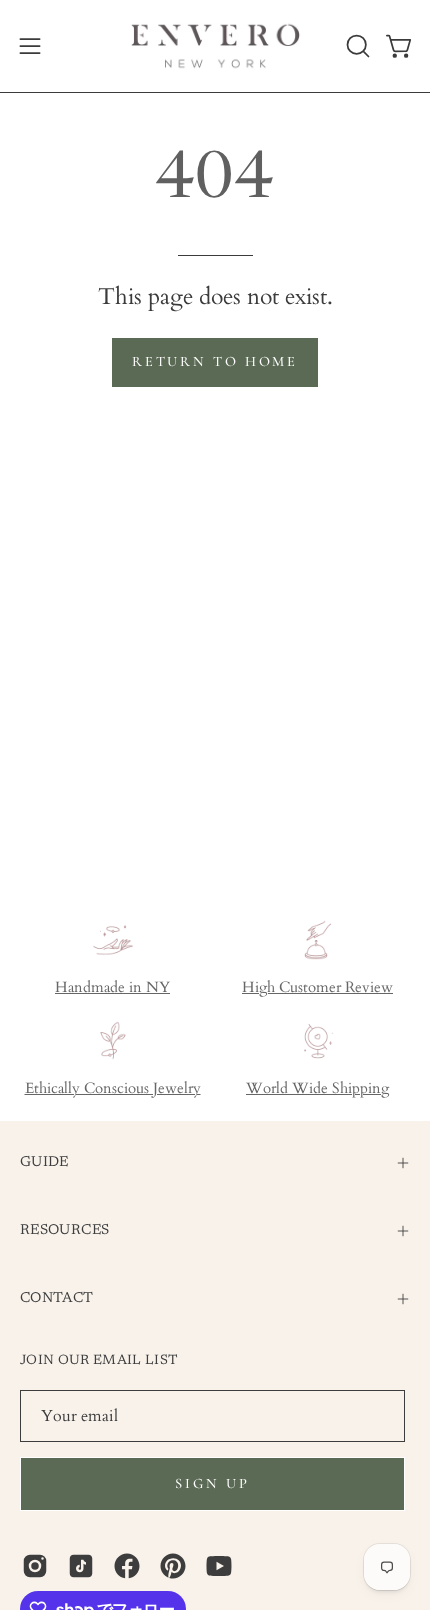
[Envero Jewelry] (215, 46)
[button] (356, 46)
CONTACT (57, 1298)
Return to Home (215, 361)
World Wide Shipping (317, 1088)
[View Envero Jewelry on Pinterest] (173, 1566)
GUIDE (44, 1162)
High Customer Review (317, 987)
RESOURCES (64, 1230)
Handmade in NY (112, 987)
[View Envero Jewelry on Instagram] (35, 1566)
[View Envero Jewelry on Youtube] (219, 1566)
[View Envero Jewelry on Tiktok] (81, 1566)
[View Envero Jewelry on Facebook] (127, 1566)
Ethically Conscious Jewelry (113, 1088)
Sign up (212, 1483)
